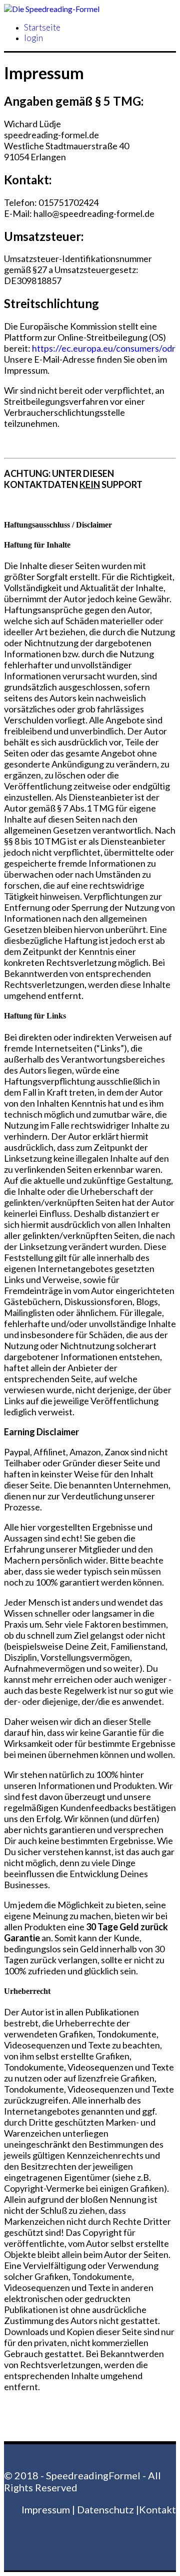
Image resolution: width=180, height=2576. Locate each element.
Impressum (46, 2509)
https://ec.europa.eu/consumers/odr (104, 348)
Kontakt (157, 2509)
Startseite (42, 27)
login (33, 38)
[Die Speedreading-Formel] (52, 9)
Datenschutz (105, 2509)
